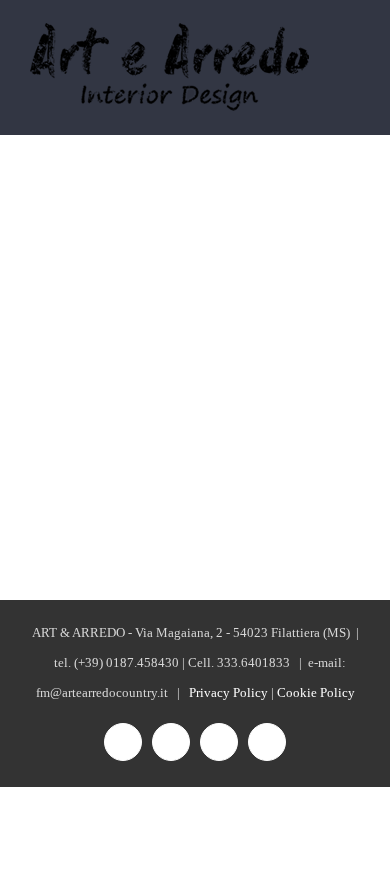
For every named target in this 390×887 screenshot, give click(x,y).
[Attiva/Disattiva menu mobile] (352, 53)
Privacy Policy (228, 692)
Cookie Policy (316, 692)
